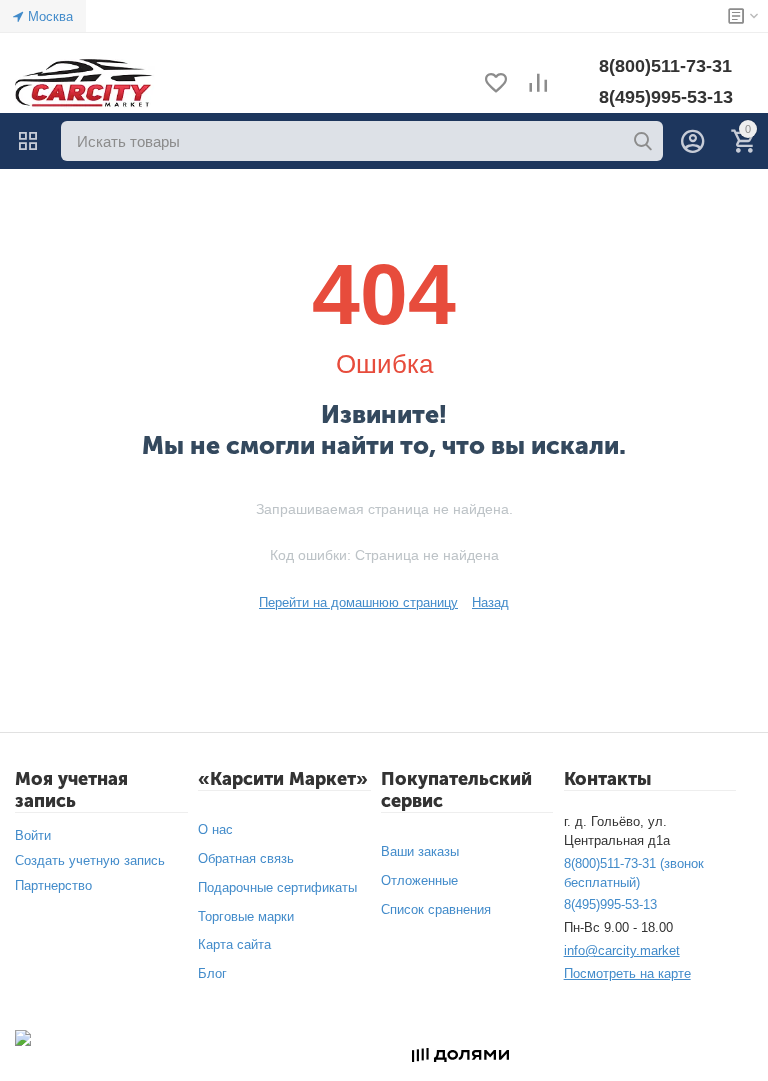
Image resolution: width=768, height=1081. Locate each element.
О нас (215, 829)
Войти (33, 835)
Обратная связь (246, 858)
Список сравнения (436, 909)
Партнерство (53, 885)
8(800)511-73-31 (665, 66)
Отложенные (419, 880)
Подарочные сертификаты (277, 887)
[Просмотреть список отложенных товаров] (496, 84)
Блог (212, 973)
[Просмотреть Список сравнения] (538, 84)
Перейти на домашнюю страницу (358, 602)
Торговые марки (246, 916)
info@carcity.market (622, 950)
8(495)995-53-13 (666, 97)
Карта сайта (234, 944)
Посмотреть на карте (627, 973)
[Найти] (643, 141)
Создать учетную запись (90, 860)
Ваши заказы (420, 851)
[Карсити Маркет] (85, 83)
